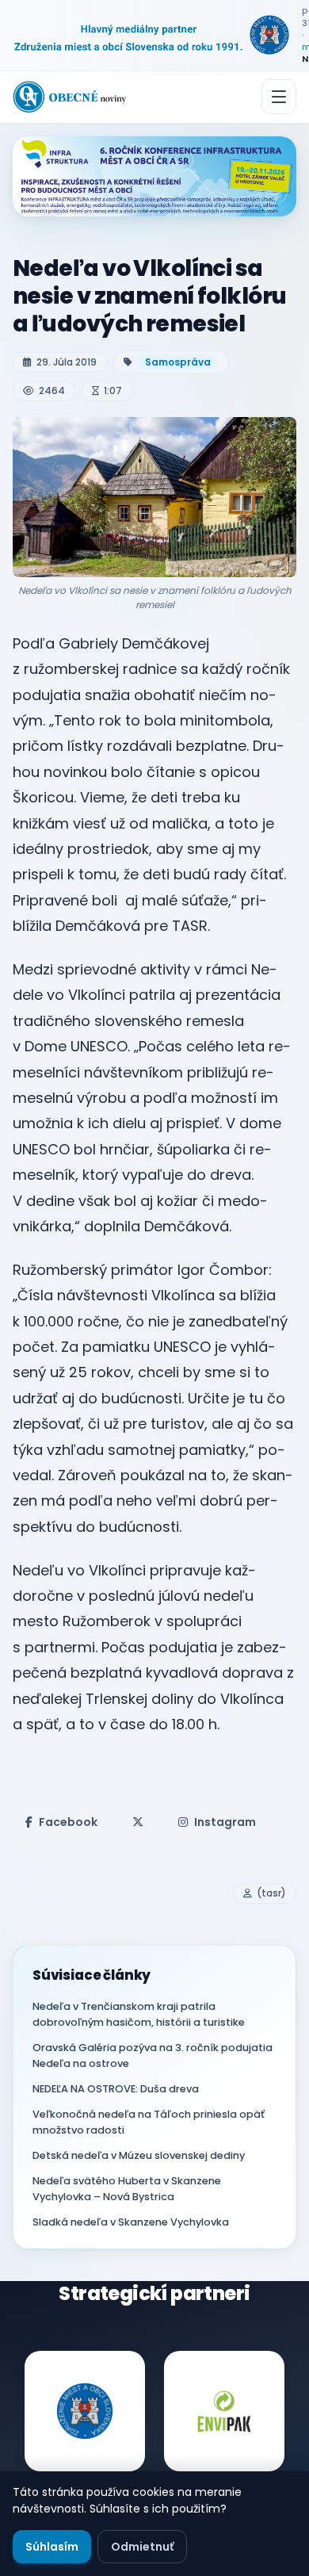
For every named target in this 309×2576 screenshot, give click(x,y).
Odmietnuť (142, 2547)
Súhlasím (52, 2547)
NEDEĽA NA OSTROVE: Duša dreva (116, 2089)
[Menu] (279, 97)
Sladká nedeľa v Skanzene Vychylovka (131, 2222)
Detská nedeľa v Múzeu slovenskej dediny (139, 2155)
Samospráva (178, 362)
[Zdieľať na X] (138, 1822)
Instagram (225, 1822)
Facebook (68, 1822)
